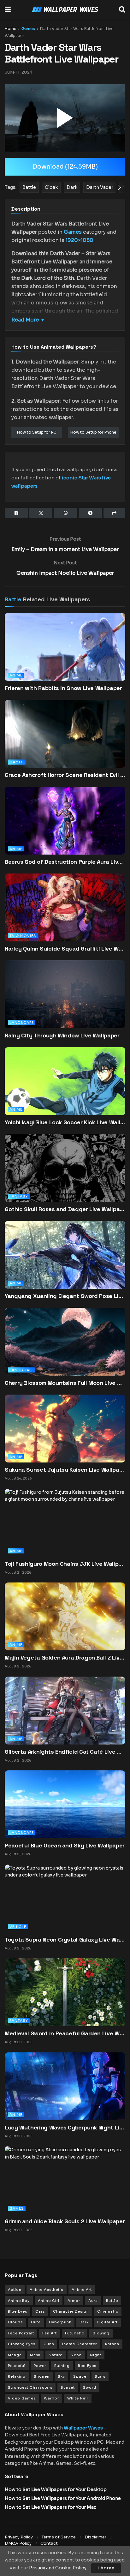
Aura (93, 2301)
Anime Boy (19, 2301)
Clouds (15, 2322)
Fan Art (50, 2333)
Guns (49, 2344)
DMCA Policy (18, 2543)
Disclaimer (95, 2537)
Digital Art (107, 2322)
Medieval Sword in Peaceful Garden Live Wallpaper (65, 2033)
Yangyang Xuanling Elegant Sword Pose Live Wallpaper (65, 1296)
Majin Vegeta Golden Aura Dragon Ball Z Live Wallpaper (65, 1657)
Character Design (71, 2311)
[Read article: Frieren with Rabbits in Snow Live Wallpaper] (65, 656)
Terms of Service (59, 2537)
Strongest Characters (30, 2387)
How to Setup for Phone (93, 432)
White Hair (78, 2398)
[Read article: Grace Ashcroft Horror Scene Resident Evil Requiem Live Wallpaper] (65, 743)
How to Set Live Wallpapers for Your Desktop (56, 2489)
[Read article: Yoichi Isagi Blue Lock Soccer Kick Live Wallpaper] (65, 1090)
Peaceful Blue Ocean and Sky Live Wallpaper (65, 1845)
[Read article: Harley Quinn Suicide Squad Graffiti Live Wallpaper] (65, 917)
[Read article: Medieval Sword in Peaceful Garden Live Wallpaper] (65, 1992)
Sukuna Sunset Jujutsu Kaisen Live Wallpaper (65, 1470)
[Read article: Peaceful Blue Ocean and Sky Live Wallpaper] (65, 1804)
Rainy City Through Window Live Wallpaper (62, 1035)
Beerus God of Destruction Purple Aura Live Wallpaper (65, 862)
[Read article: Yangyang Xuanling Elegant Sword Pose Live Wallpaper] (65, 1264)
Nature (56, 2355)
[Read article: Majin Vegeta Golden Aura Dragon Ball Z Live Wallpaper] (65, 1616)
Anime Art (82, 2290)
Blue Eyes (18, 2311)
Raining (62, 2366)
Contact (49, 2543)
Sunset (68, 2387)
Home (11, 29)
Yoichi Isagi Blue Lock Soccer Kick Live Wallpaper (65, 1122)
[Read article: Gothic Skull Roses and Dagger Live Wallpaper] (65, 1177)
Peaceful (17, 2366)
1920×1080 (80, 240)
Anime (16, 675)
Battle (13, 599)
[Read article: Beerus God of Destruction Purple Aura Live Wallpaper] (65, 830)
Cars (40, 2311)
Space (80, 2376)
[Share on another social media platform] (114, 513)
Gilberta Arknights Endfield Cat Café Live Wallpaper (65, 1752)
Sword (90, 2387)
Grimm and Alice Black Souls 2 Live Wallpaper (65, 2221)
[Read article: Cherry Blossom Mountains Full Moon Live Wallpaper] (65, 1351)
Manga (15, 2355)
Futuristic (75, 2333)
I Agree (106, 2568)
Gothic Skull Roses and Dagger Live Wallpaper (65, 1209)
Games (28, 29)
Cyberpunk (60, 2322)
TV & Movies (23, 936)
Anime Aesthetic (47, 2290)
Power (40, 2366)
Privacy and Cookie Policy (58, 2568)
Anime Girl (49, 2301)
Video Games (22, 2398)
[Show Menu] (8, 9)
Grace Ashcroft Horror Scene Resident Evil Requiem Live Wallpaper (65, 775)
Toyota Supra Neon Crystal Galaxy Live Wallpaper (65, 1940)
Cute (36, 2322)
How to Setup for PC (37, 432)
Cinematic (108, 2311)
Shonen (42, 2376)
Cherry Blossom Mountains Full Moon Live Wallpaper (65, 1383)
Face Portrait (21, 2333)
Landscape (22, 1023)
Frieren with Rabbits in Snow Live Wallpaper (63, 688)
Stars (100, 2376)
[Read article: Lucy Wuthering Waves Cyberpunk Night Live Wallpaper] (65, 2086)
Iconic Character (80, 2344)
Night (96, 2355)
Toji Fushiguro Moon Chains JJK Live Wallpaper (65, 1564)
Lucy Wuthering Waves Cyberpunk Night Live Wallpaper (65, 2127)
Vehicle (18, 1927)
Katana (112, 2344)
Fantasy (19, 1196)
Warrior (51, 2398)
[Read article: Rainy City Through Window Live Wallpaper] (65, 1003)
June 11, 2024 (19, 72)
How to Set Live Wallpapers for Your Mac (50, 2507)
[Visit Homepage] (65, 10)
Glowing (101, 2333)
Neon (76, 2355)
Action (15, 2290)
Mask (35, 2355)
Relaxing (17, 2376)
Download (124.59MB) (65, 167)
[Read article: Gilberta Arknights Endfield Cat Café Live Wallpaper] (65, 1710)
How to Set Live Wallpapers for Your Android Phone (63, 2498)
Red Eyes (87, 2366)
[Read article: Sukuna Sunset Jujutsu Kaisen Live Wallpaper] (65, 1428)
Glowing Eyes (22, 2344)
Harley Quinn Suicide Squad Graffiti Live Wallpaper (65, 949)
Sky (61, 2376)
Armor (74, 2301)
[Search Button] (122, 9)
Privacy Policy (19, 2537)
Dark (84, 2322)
